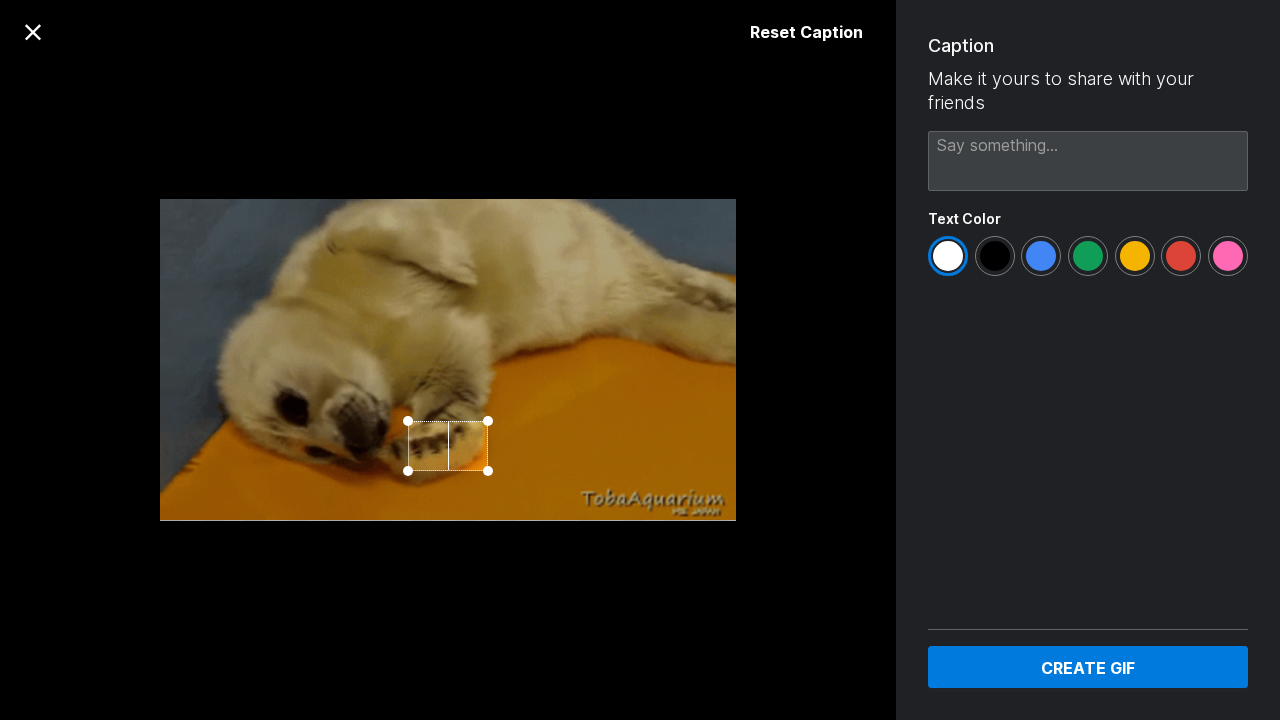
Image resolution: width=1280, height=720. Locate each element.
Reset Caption (806, 32)
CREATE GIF (1088, 668)
